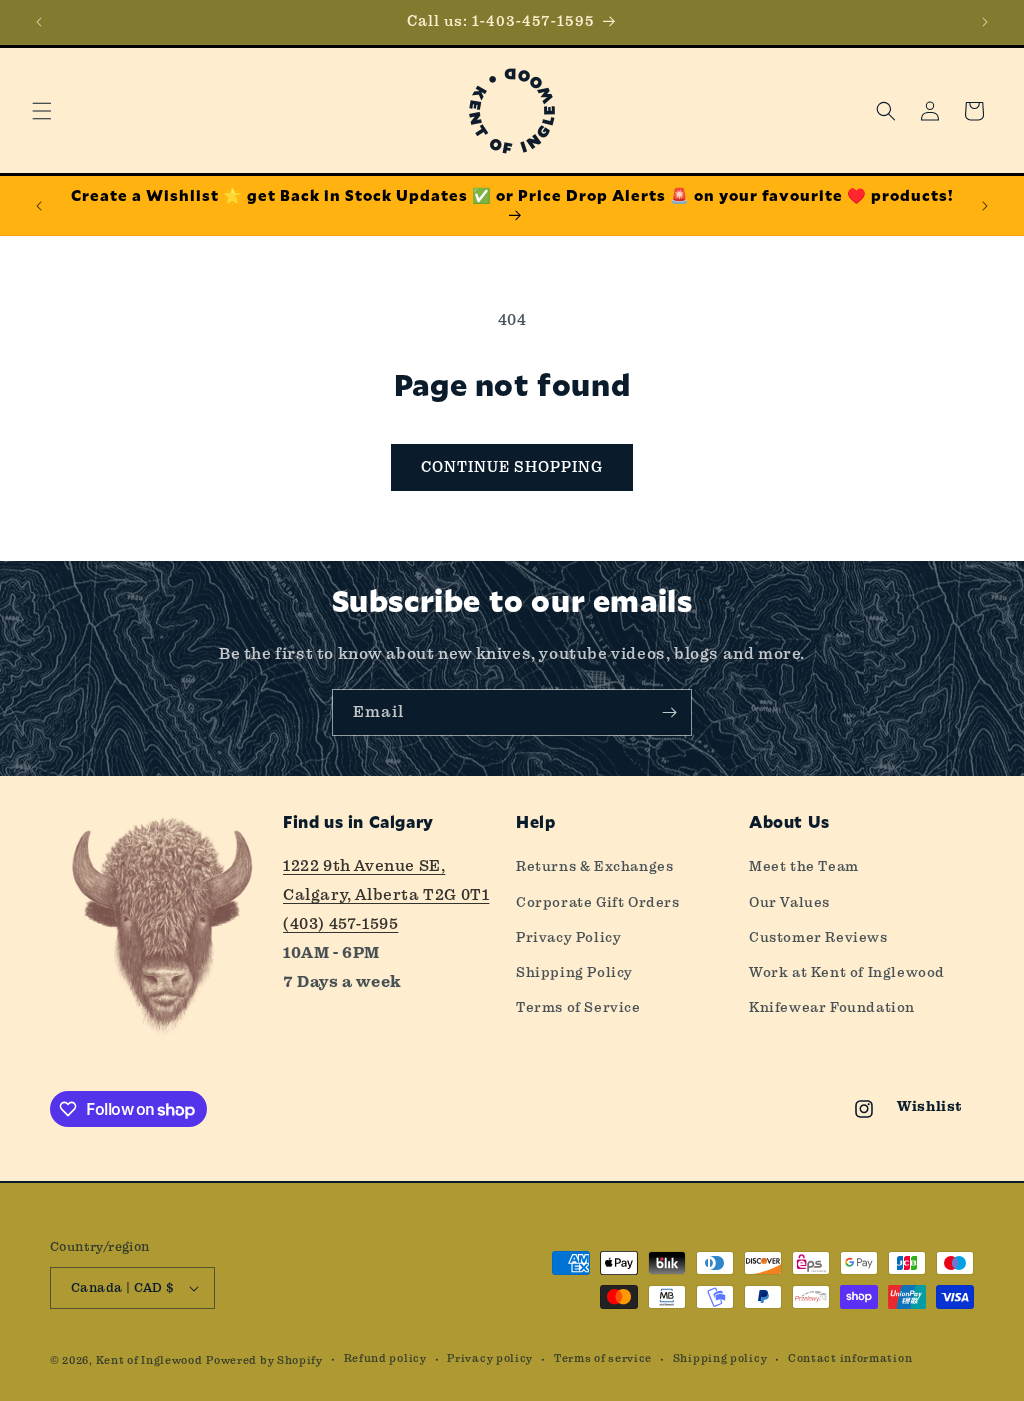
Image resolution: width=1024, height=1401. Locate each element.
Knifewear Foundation (832, 1007)
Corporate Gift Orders (598, 902)
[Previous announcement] (39, 22)
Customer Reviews (818, 937)
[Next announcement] (985, 22)
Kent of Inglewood (149, 1360)
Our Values (789, 902)
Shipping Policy (574, 972)
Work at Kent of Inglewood (847, 972)
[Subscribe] (669, 712)
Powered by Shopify (264, 1360)
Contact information (850, 1358)
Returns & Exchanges (594, 866)
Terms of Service (578, 1007)
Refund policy (385, 1358)
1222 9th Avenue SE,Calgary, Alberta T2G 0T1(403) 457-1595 (386, 894)
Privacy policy (490, 1358)
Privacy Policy (568, 937)
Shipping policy (720, 1358)
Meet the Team (804, 866)
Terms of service (603, 1358)
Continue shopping (512, 467)
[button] (42, 111)
